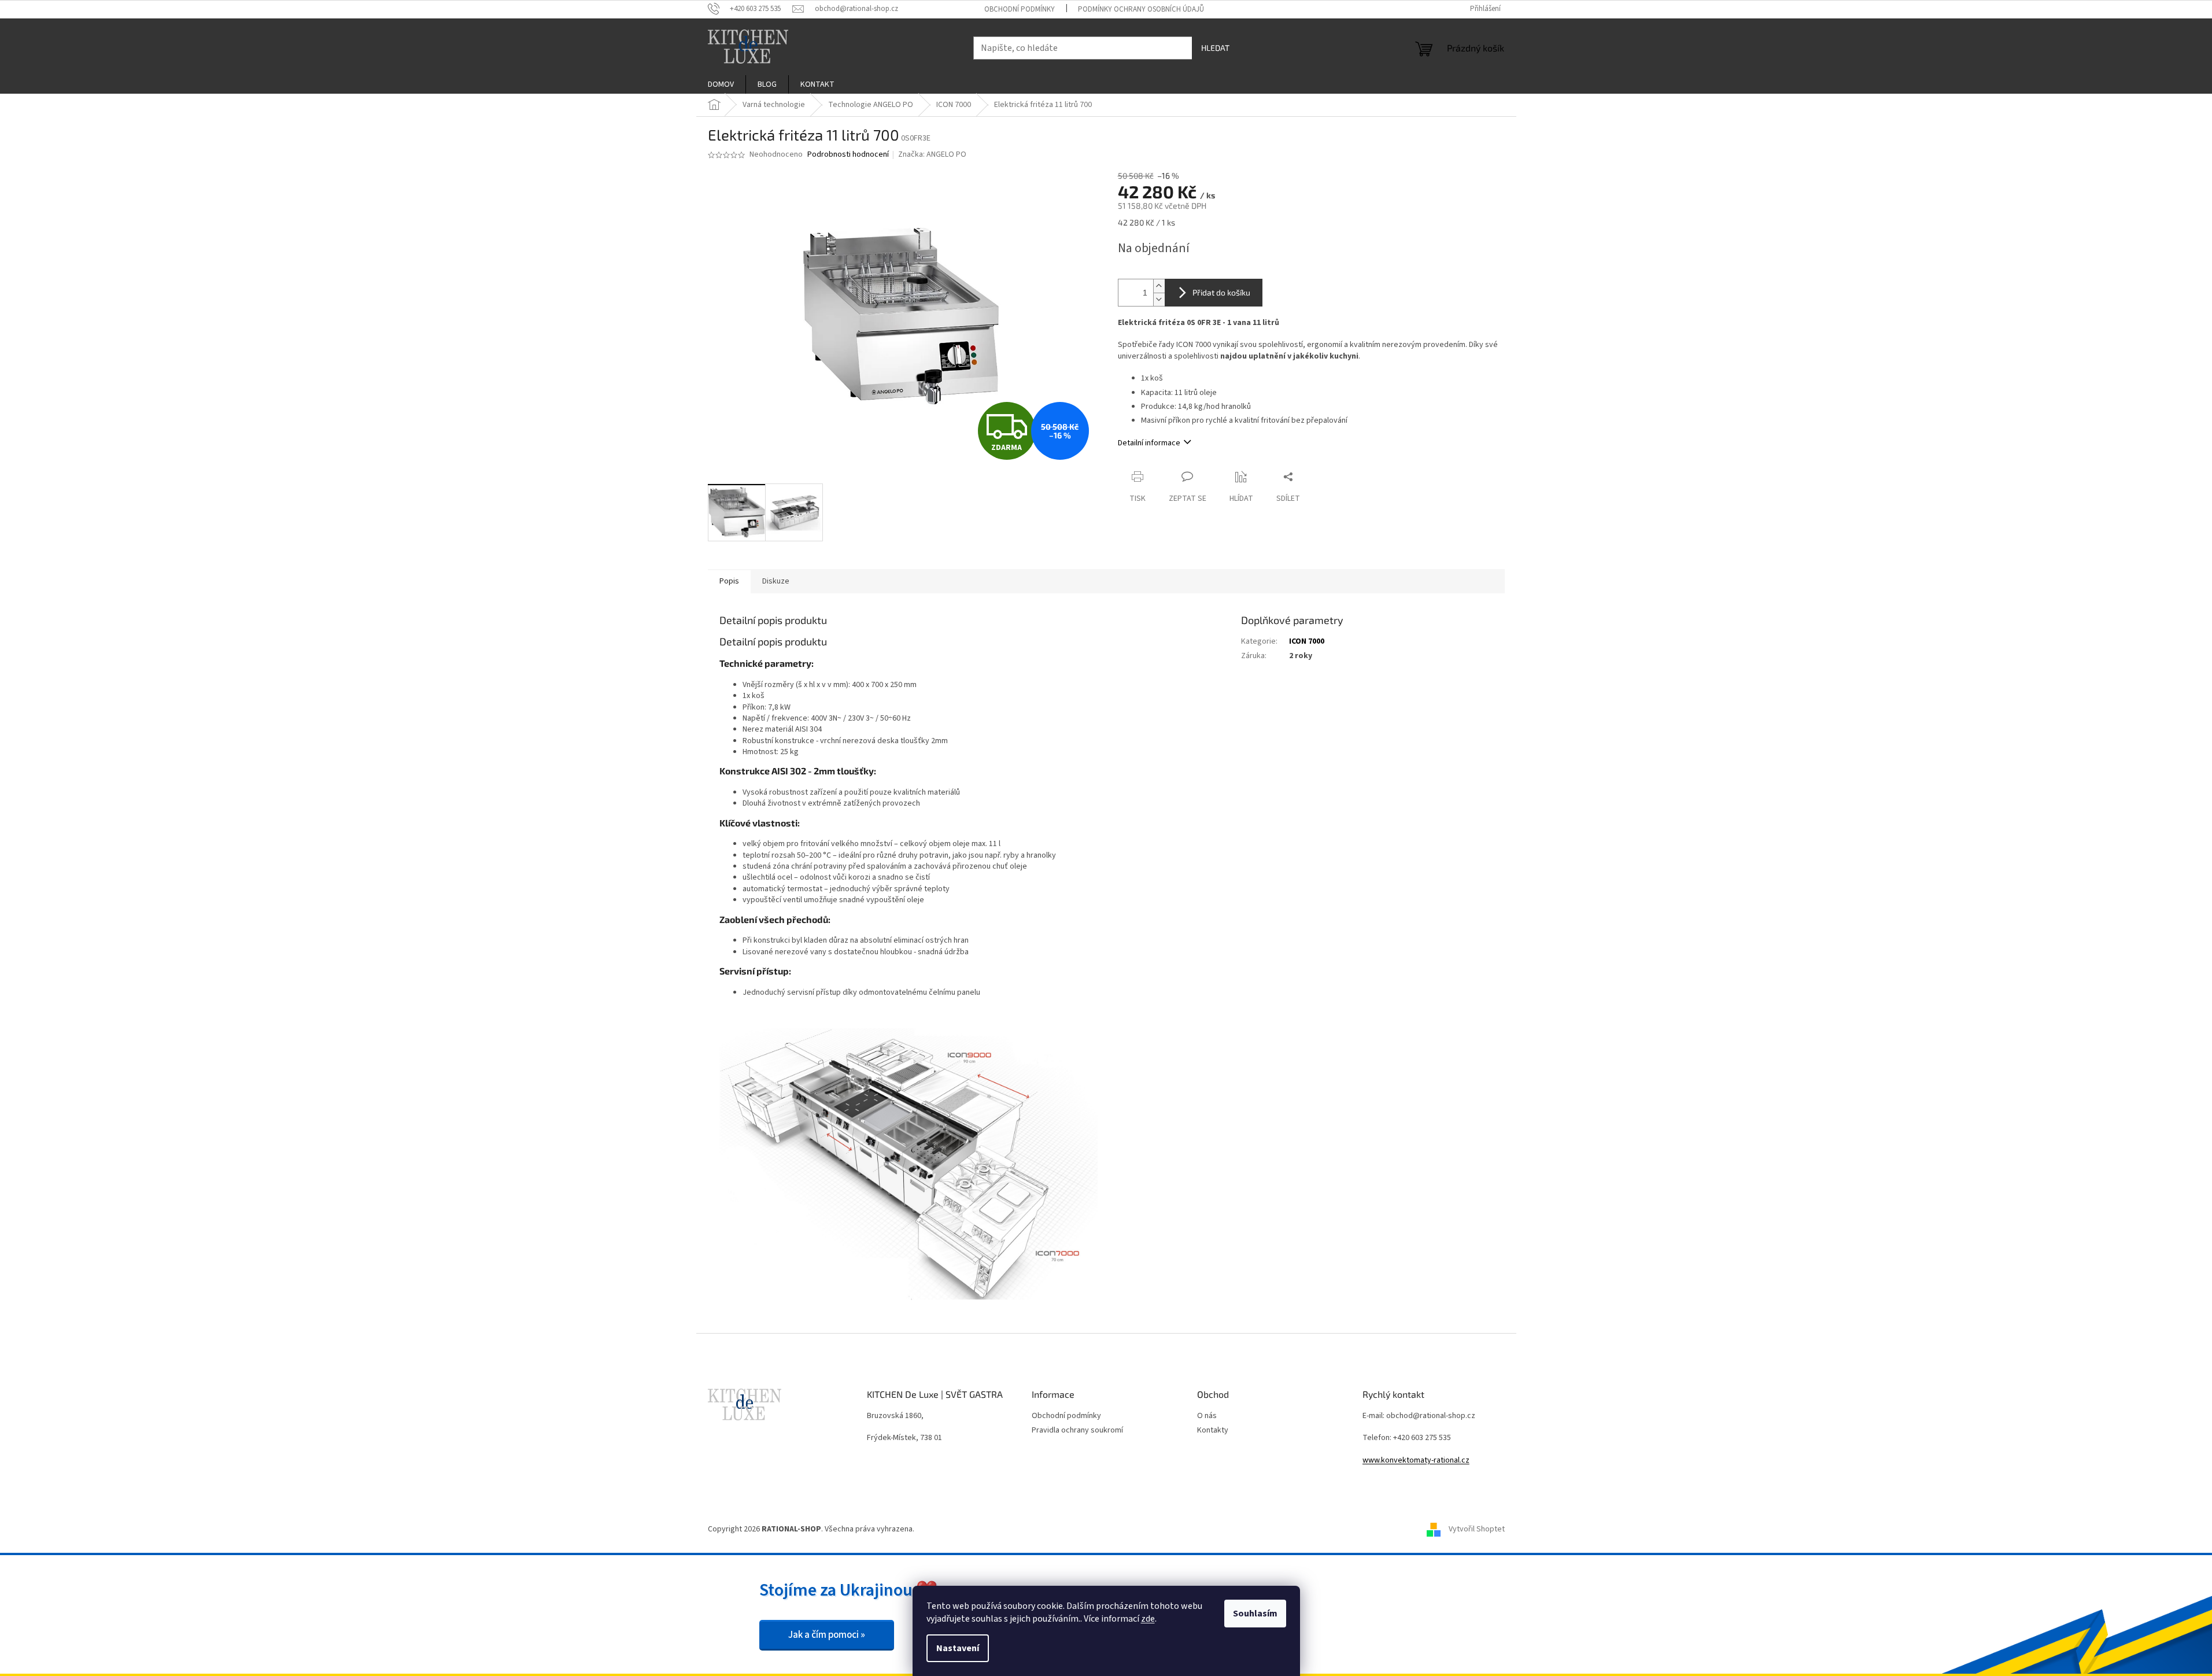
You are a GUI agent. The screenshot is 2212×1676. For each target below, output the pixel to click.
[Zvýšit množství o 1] (1159, 286)
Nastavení (958, 1648)
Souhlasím (1255, 1614)
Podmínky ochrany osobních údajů (1141, 9)
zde (1148, 1619)
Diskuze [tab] (776, 581)
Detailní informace (1149, 443)
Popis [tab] (729, 581)
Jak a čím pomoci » (827, 1635)
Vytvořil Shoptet (1477, 1529)
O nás (1207, 1416)
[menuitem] (721, 84)
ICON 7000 (1307, 641)
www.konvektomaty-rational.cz (1416, 1461)
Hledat (1215, 48)
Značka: (932, 154)
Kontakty (1213, 1430)
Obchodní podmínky (1020, 9)
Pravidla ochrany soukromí (1077, 1430)
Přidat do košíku (1221, 292)
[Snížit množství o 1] (1159, 299)
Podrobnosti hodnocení (848, 155)
